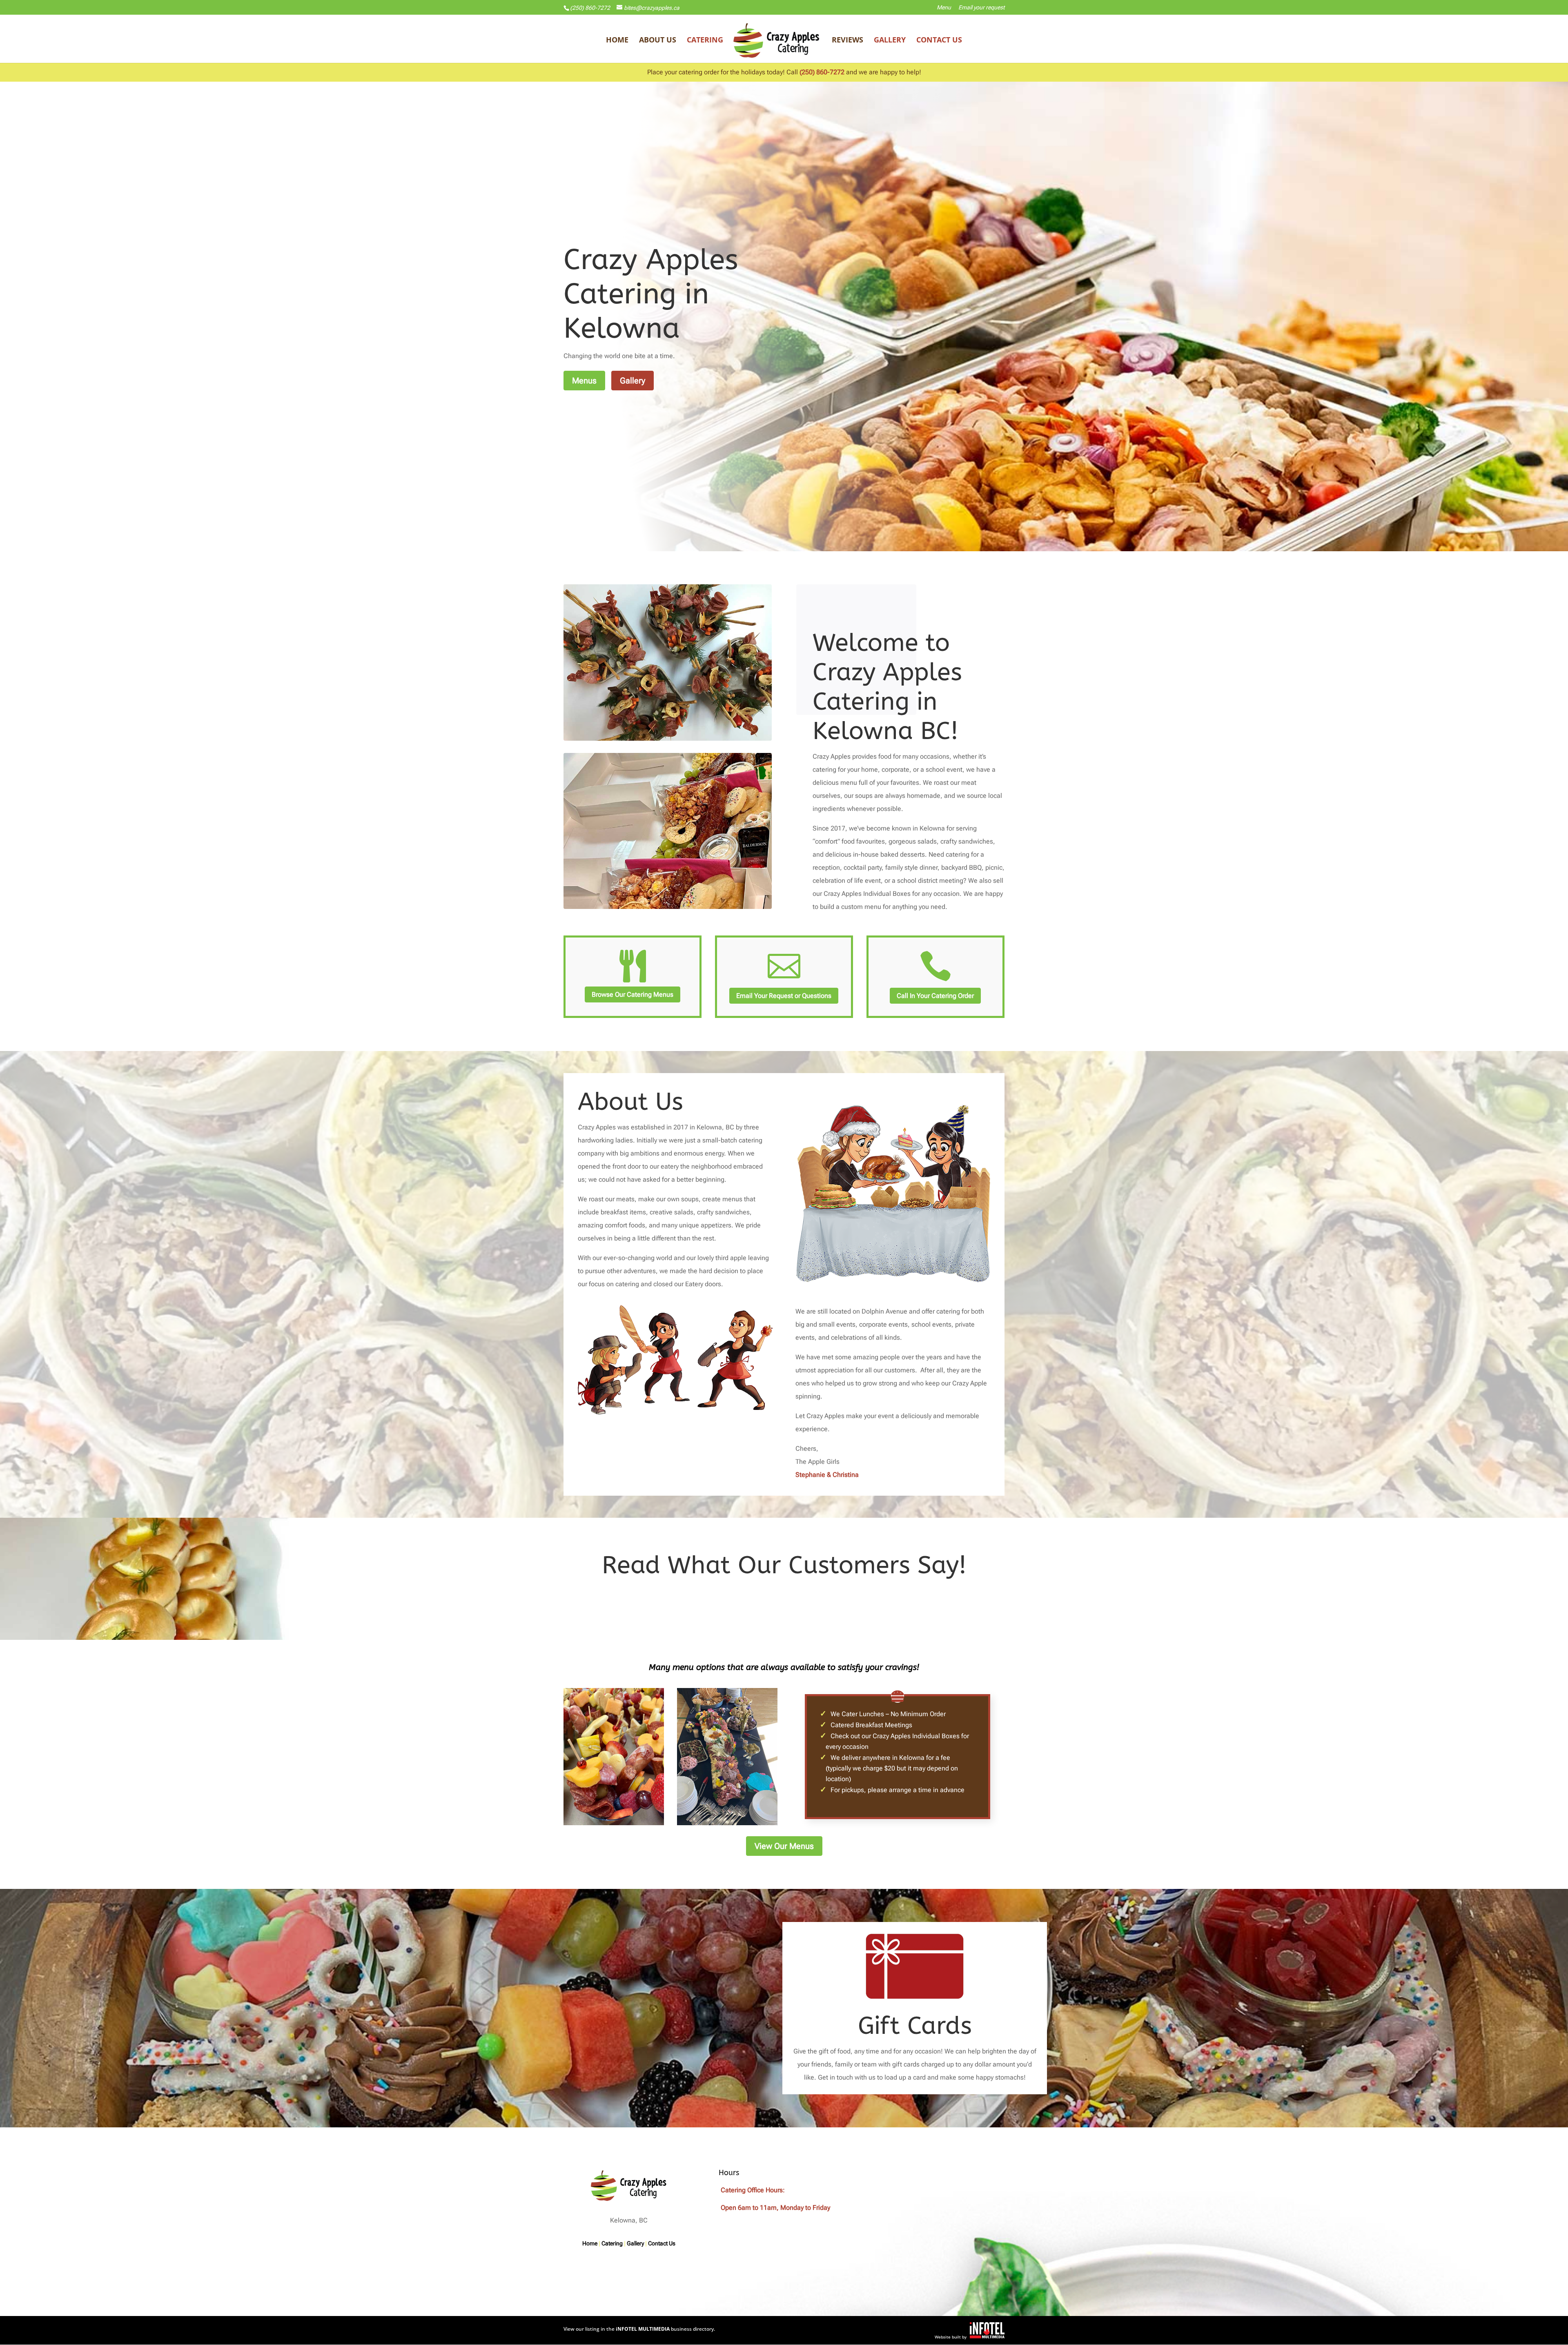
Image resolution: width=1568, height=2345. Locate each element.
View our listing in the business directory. (639, 2329)
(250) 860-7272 (590, 8)
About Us (658, 41)
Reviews (847, 41)
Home (617, 41)
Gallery (890, 41)
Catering (705, 41)
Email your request (981, 8)
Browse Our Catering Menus (633, 994)
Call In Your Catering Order (935, 996)
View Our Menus (784, 1846)
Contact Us (939, 41)
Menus (584, 381)
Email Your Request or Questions (784, 996)
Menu (944, 8)
